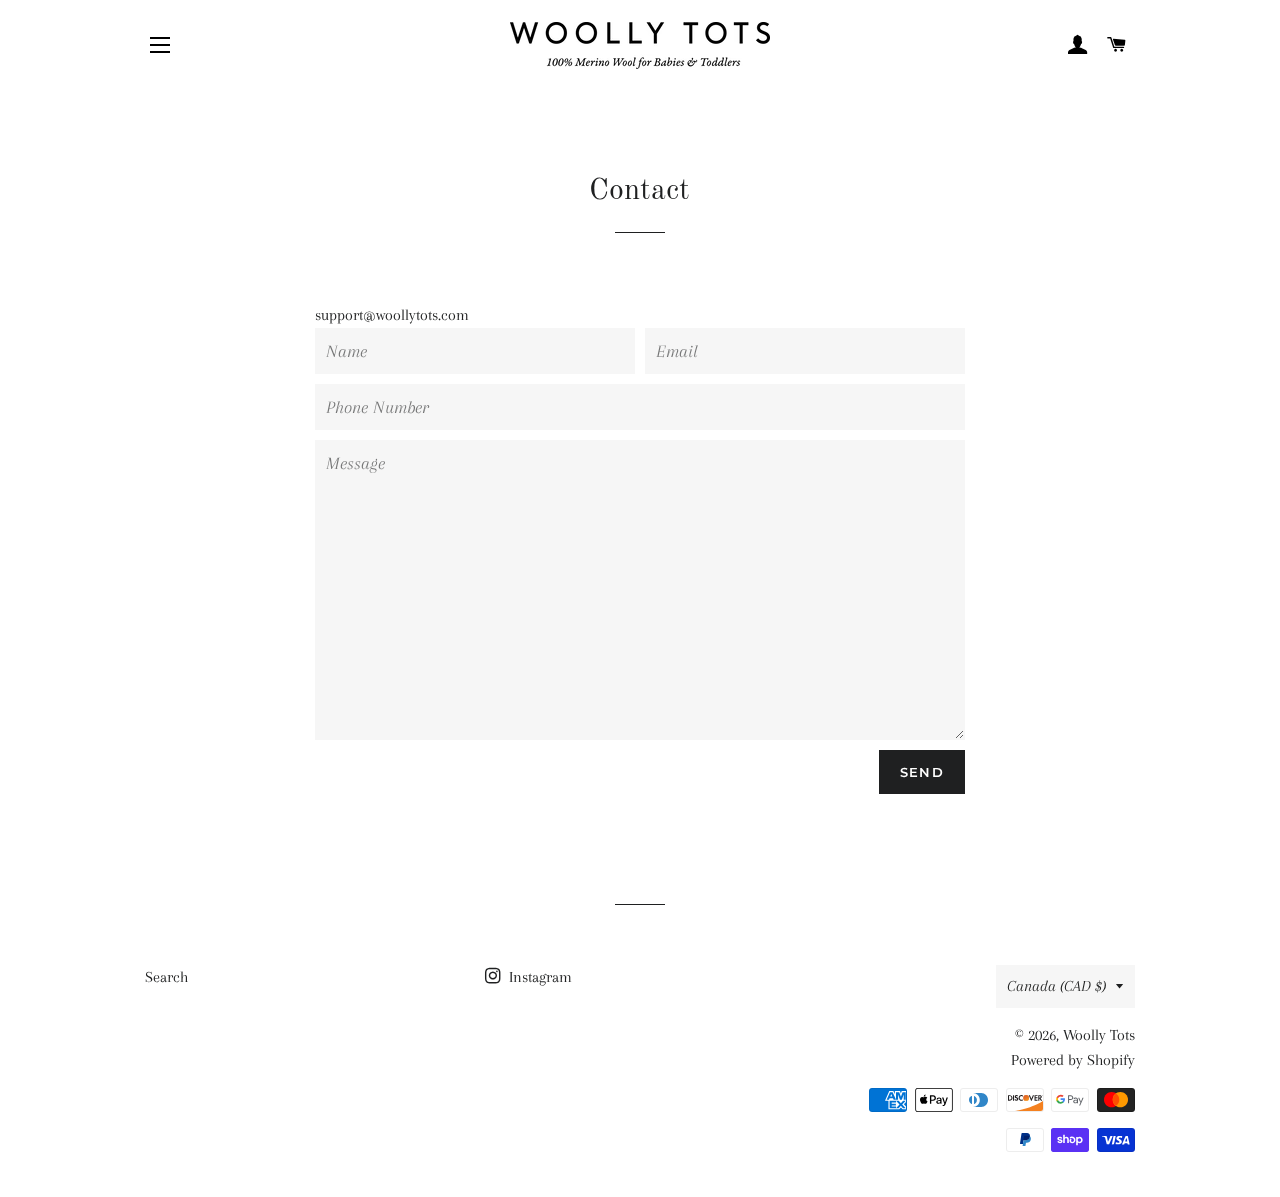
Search (166, 977)
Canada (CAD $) (1056, 986)
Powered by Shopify (1073, 1060)
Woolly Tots (1099, 1035)
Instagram (538, 977)
